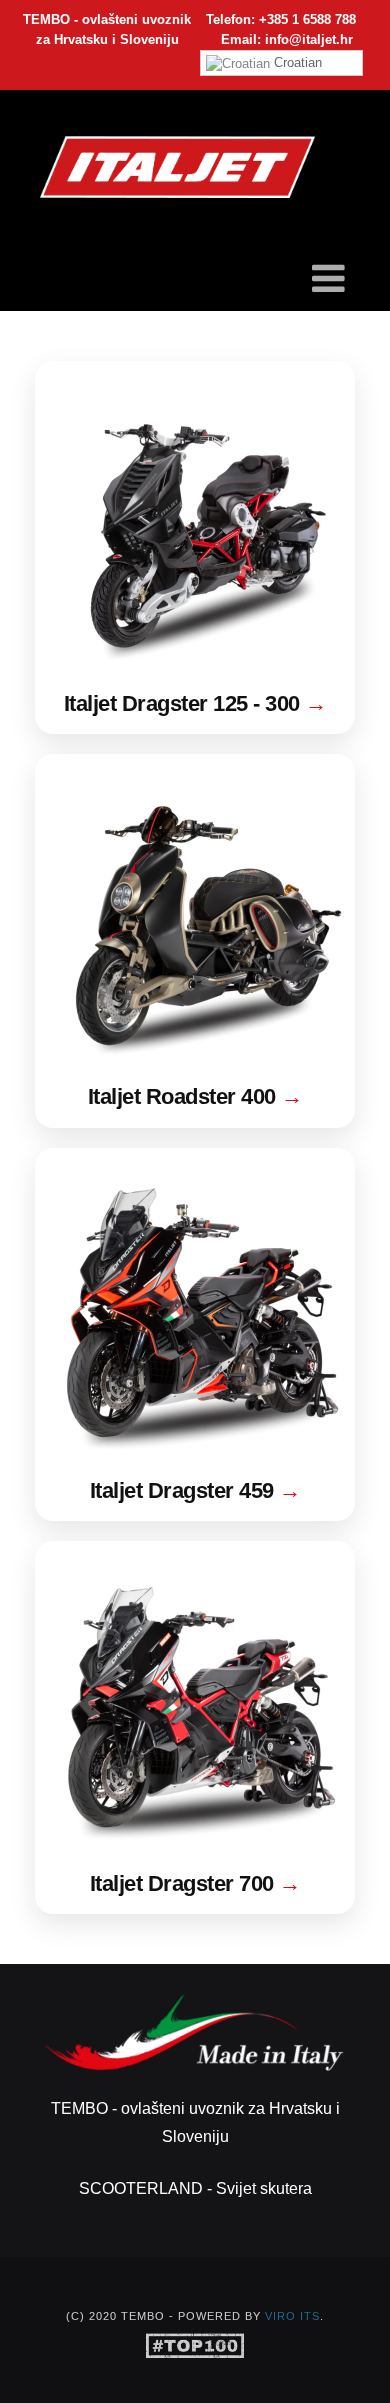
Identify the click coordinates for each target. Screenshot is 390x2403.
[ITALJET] (177, 167)
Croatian (296, 62)
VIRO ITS (292, 2316)
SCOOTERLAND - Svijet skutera (195, 2188)
